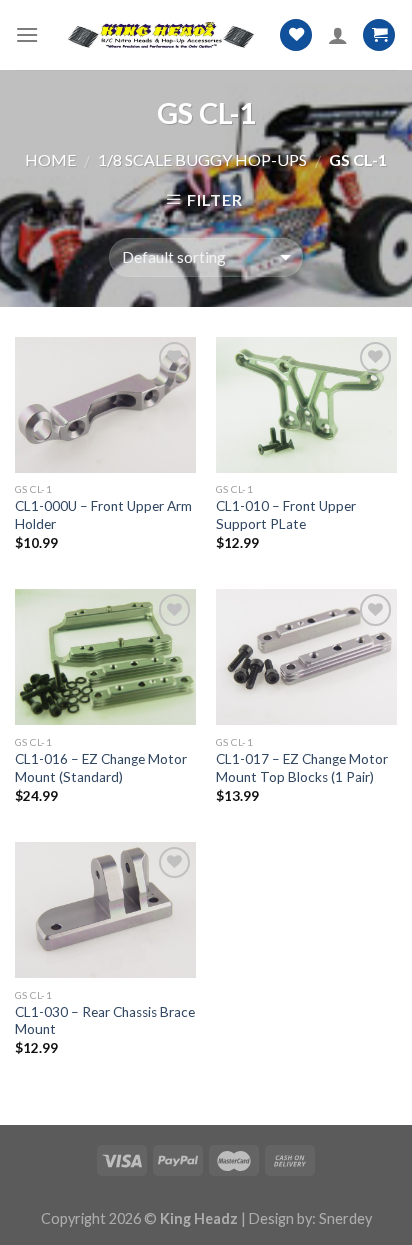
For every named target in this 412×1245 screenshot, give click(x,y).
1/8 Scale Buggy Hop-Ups (202, 159)
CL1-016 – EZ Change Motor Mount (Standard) (101, 768)
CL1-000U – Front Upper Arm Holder (103, 515)
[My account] (338, 35)
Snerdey (345, 1218)
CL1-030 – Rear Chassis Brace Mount (105, 1021)
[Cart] (379, 35)
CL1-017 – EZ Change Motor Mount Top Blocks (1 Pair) (302, 768)
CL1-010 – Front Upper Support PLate (286, 515)
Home (50, 159)
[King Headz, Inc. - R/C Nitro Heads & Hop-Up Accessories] (159, 34)
